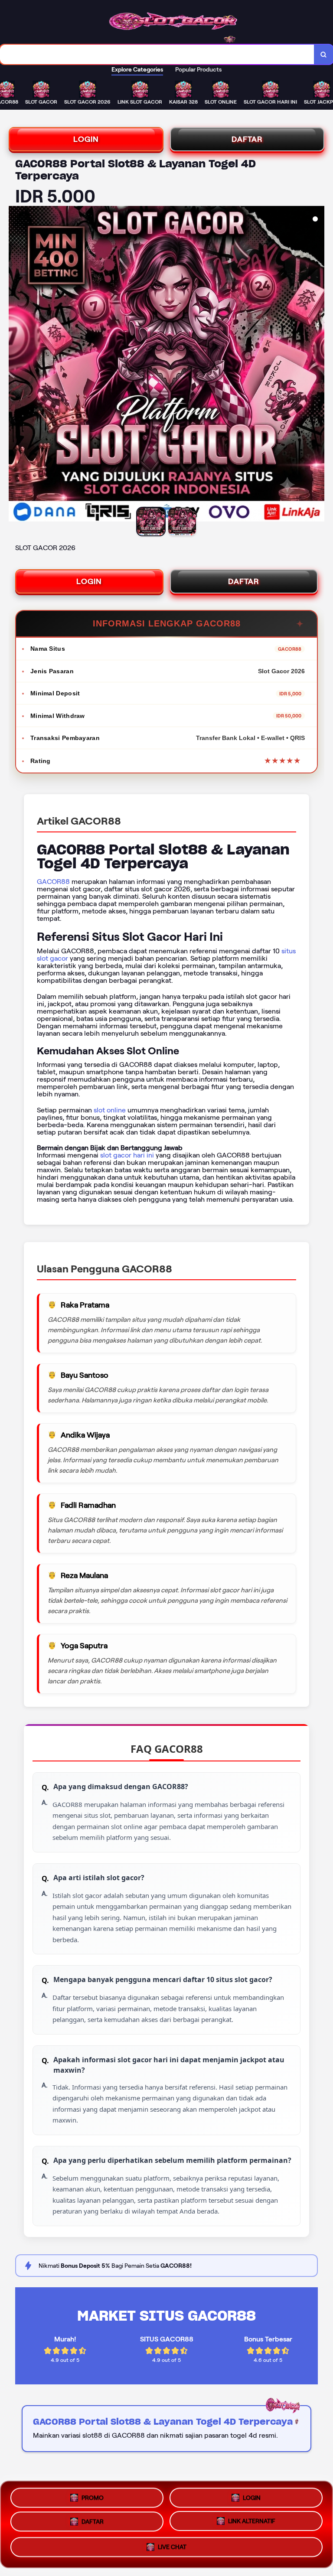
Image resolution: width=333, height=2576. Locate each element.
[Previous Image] (16, 365)
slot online (110, 1110)
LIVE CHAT (172, 2550)
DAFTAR (247, 139)
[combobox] (157, 54)
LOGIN (86, 139)
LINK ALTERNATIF (252, 2523)
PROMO (93, 2495)
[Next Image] (317, 365)
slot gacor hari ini (127, 1155)
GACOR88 (53, 882)
